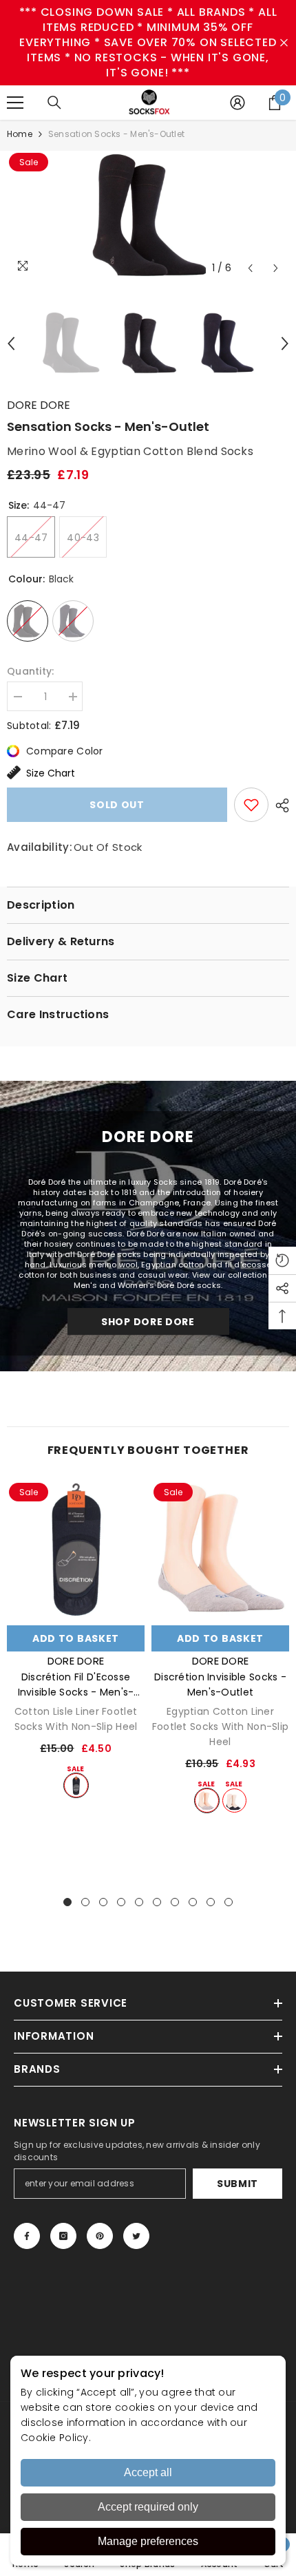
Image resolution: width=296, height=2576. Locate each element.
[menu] (15, 103)
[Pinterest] (100, 2236)
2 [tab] (85, 1902)
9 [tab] (211, 1902)
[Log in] (237, 103)
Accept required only (148, 2507)
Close (284, 43)
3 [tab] (103, 1902)
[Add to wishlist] (251, 805)
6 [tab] (157, 1902)
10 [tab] (229, 1902)
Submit (237, 2184)
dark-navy (76, 1785)
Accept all (148, 2472)
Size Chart (51, 773)
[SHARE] (279, 805)
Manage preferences (148, 2541)
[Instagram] (63, 2236)
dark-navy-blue (234, 1801)
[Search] (54, 103)
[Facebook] (27, 2236)
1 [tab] (67, 1902)
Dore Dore (39, 405)
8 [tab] (193, 1902)
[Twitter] (136, 2236)
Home (20, 134)
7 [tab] (175, 1902)
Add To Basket (76, 1638)
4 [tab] (121, 1902)
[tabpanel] (76, 1639)
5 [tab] (139, 1902)
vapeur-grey (207, 1801)
